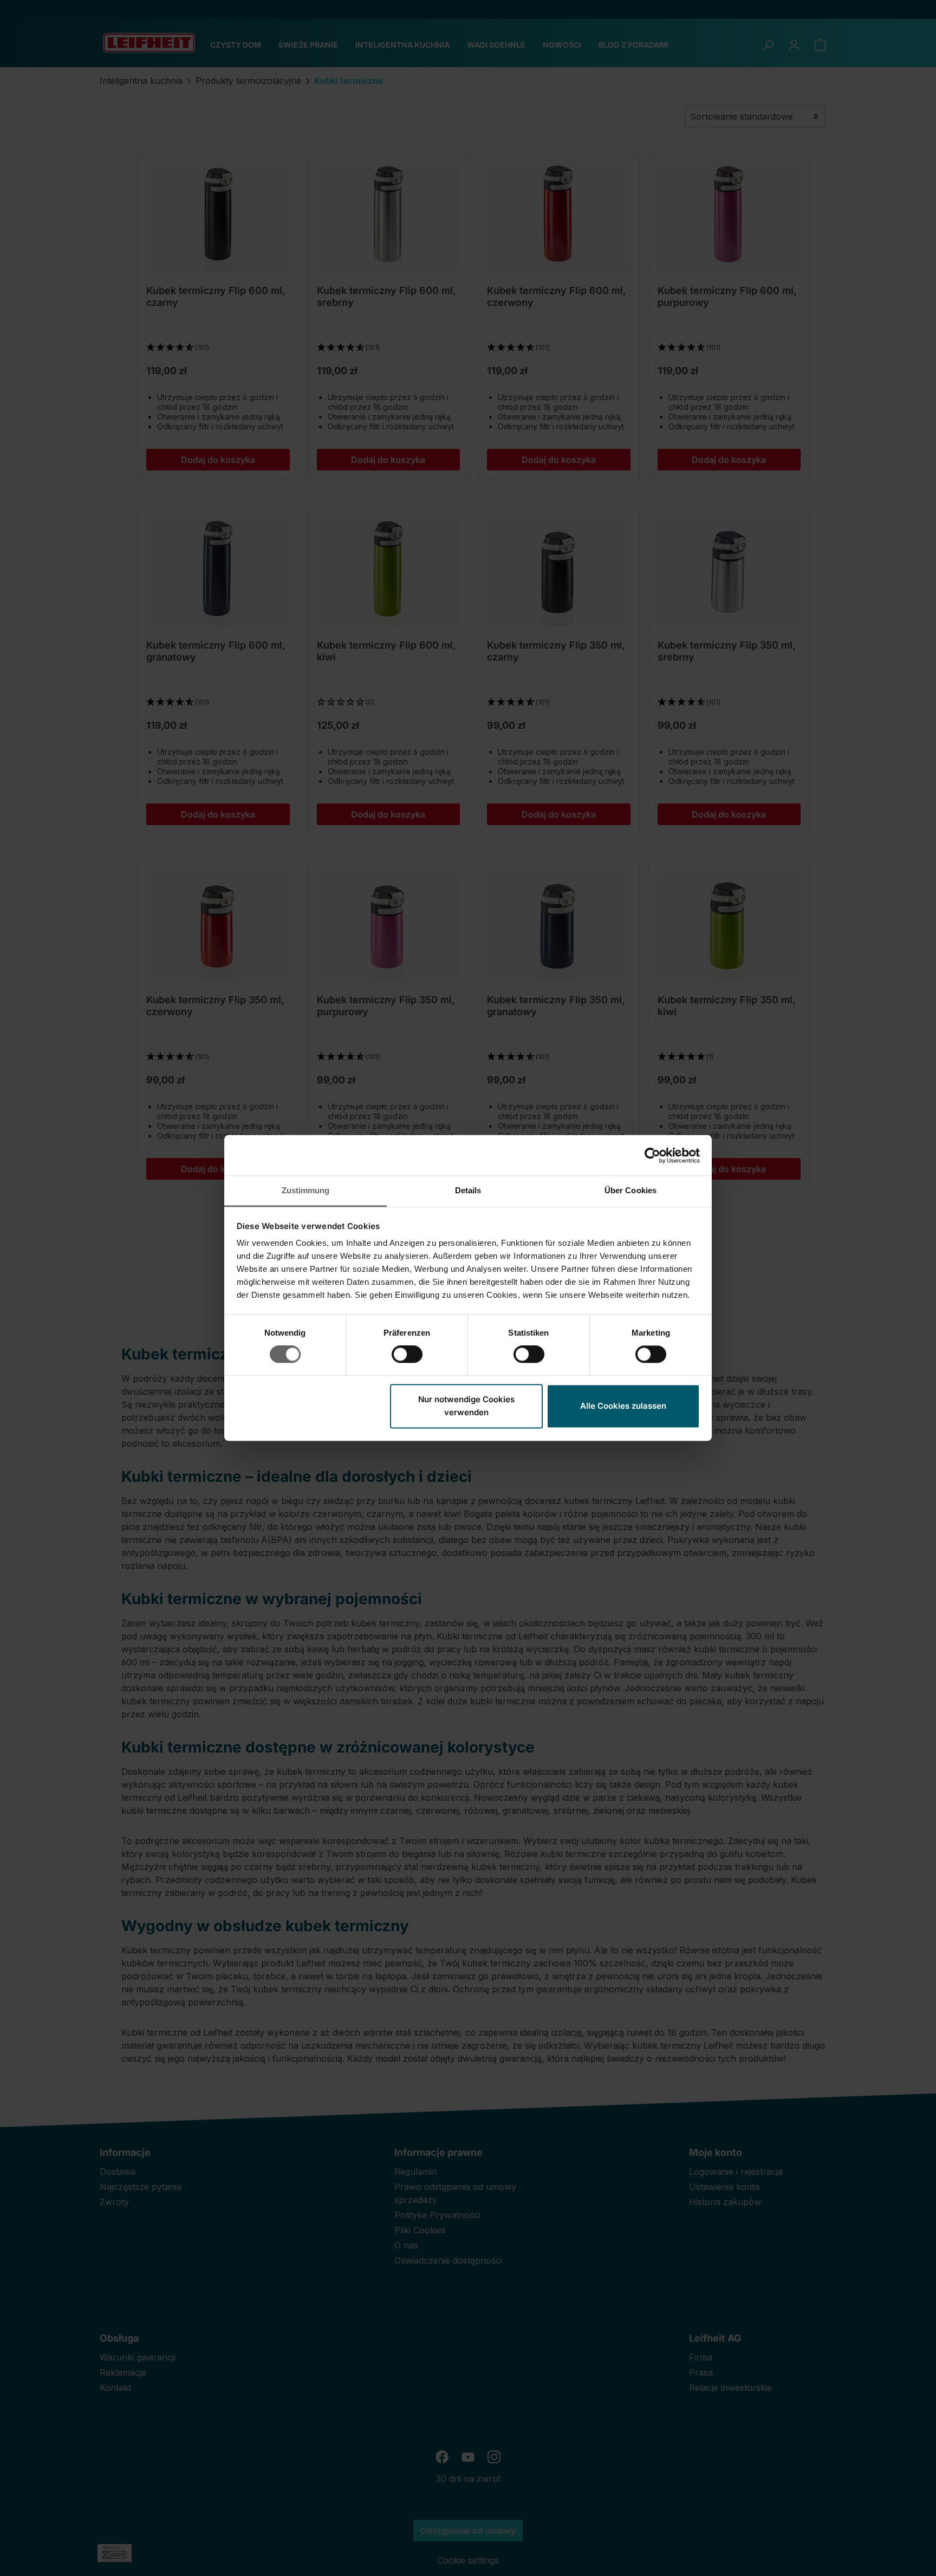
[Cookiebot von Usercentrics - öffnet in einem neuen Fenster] (652, 1155)
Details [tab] (468, 1190)
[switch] (407, 1355)
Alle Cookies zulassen (623, 1406)
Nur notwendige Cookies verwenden (466, 1406)
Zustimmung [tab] (306, 1190)
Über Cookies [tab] (630, 1190)
